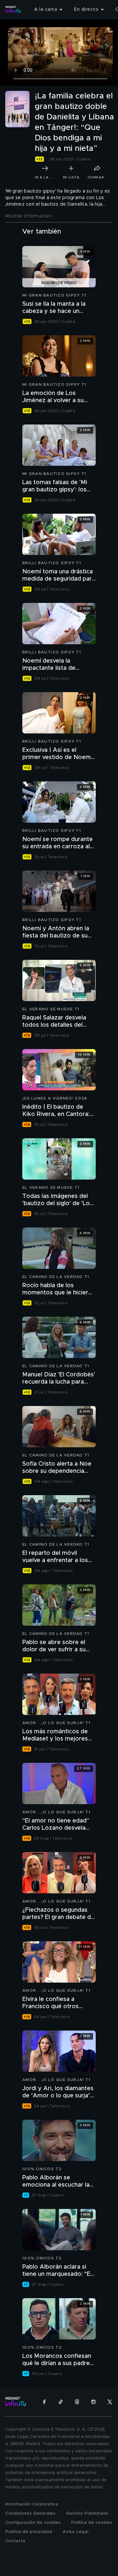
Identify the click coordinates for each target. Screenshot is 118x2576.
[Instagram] (93, 2402)
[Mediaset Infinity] (13, 10)
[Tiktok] (61, 2402)
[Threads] (77, 2402)
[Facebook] (44, 2402)
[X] (110, 2402)
